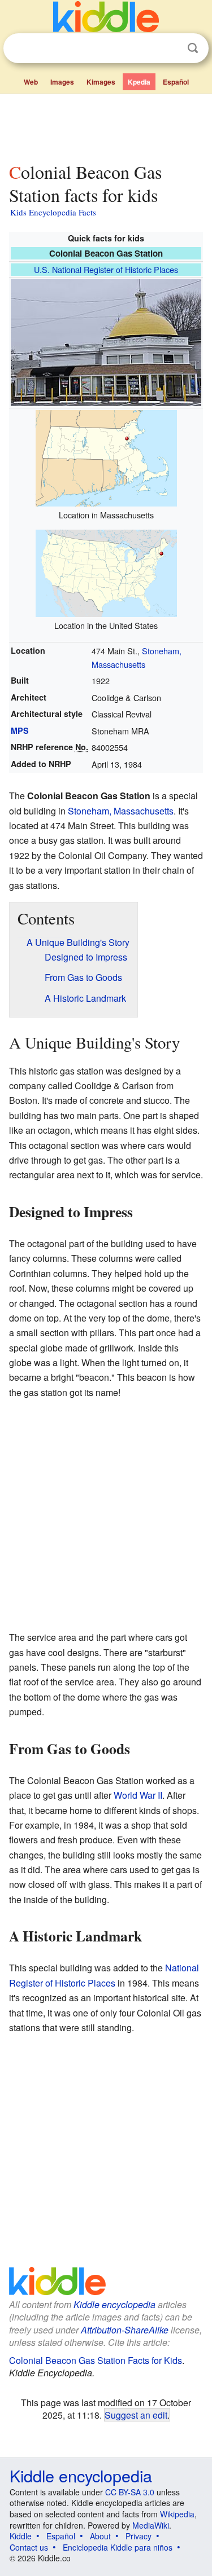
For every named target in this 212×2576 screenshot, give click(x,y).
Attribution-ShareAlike (125, 2330)
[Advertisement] (106, 126)
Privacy (139, 2536)
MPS (20, 730)
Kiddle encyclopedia (114, 2304)
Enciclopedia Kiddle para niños (118, 2547)
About (100, 2536)
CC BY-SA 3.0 (130, 2492)
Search (193, 48)
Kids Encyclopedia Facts (53, 212)
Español (176, 82)
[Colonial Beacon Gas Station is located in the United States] (106, 572)
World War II (138, 1795)
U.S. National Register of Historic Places (106, 269)
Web (31, 82)
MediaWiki (151, 2525)
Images (62, 82)
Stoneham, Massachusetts (121, 811)
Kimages (101, 82)
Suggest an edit (136, 2415)
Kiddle (21, 2536)
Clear (170, 49)
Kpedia (139, 82)
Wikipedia (177, 2514)
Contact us (29, 2547)
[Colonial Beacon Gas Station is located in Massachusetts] (106, 457)
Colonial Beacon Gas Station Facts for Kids (96, 2360)
